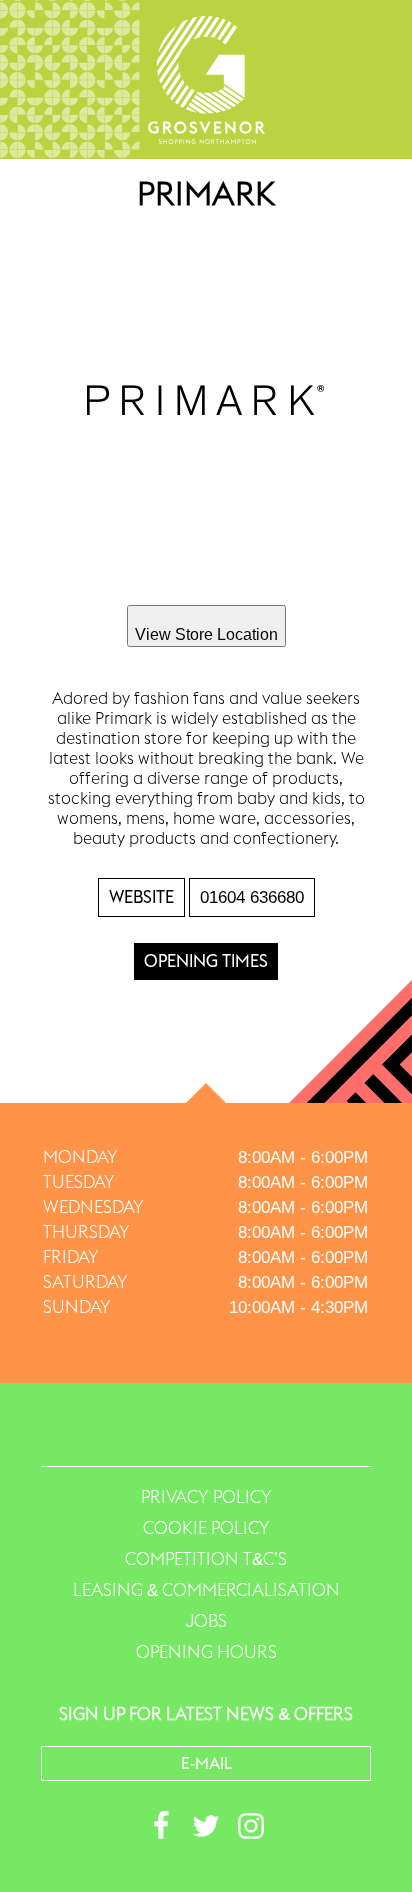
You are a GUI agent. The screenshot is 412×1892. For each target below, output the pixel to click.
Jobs (206, 1621)
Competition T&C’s (206, 1559)
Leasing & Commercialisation (206, 1590)
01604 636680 (252, 897)
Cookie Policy (206, 1528)
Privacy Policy (206, 1497)
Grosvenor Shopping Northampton (206, 79)
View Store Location (206, 634)
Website (141, 897)
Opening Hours (206, 1652)
